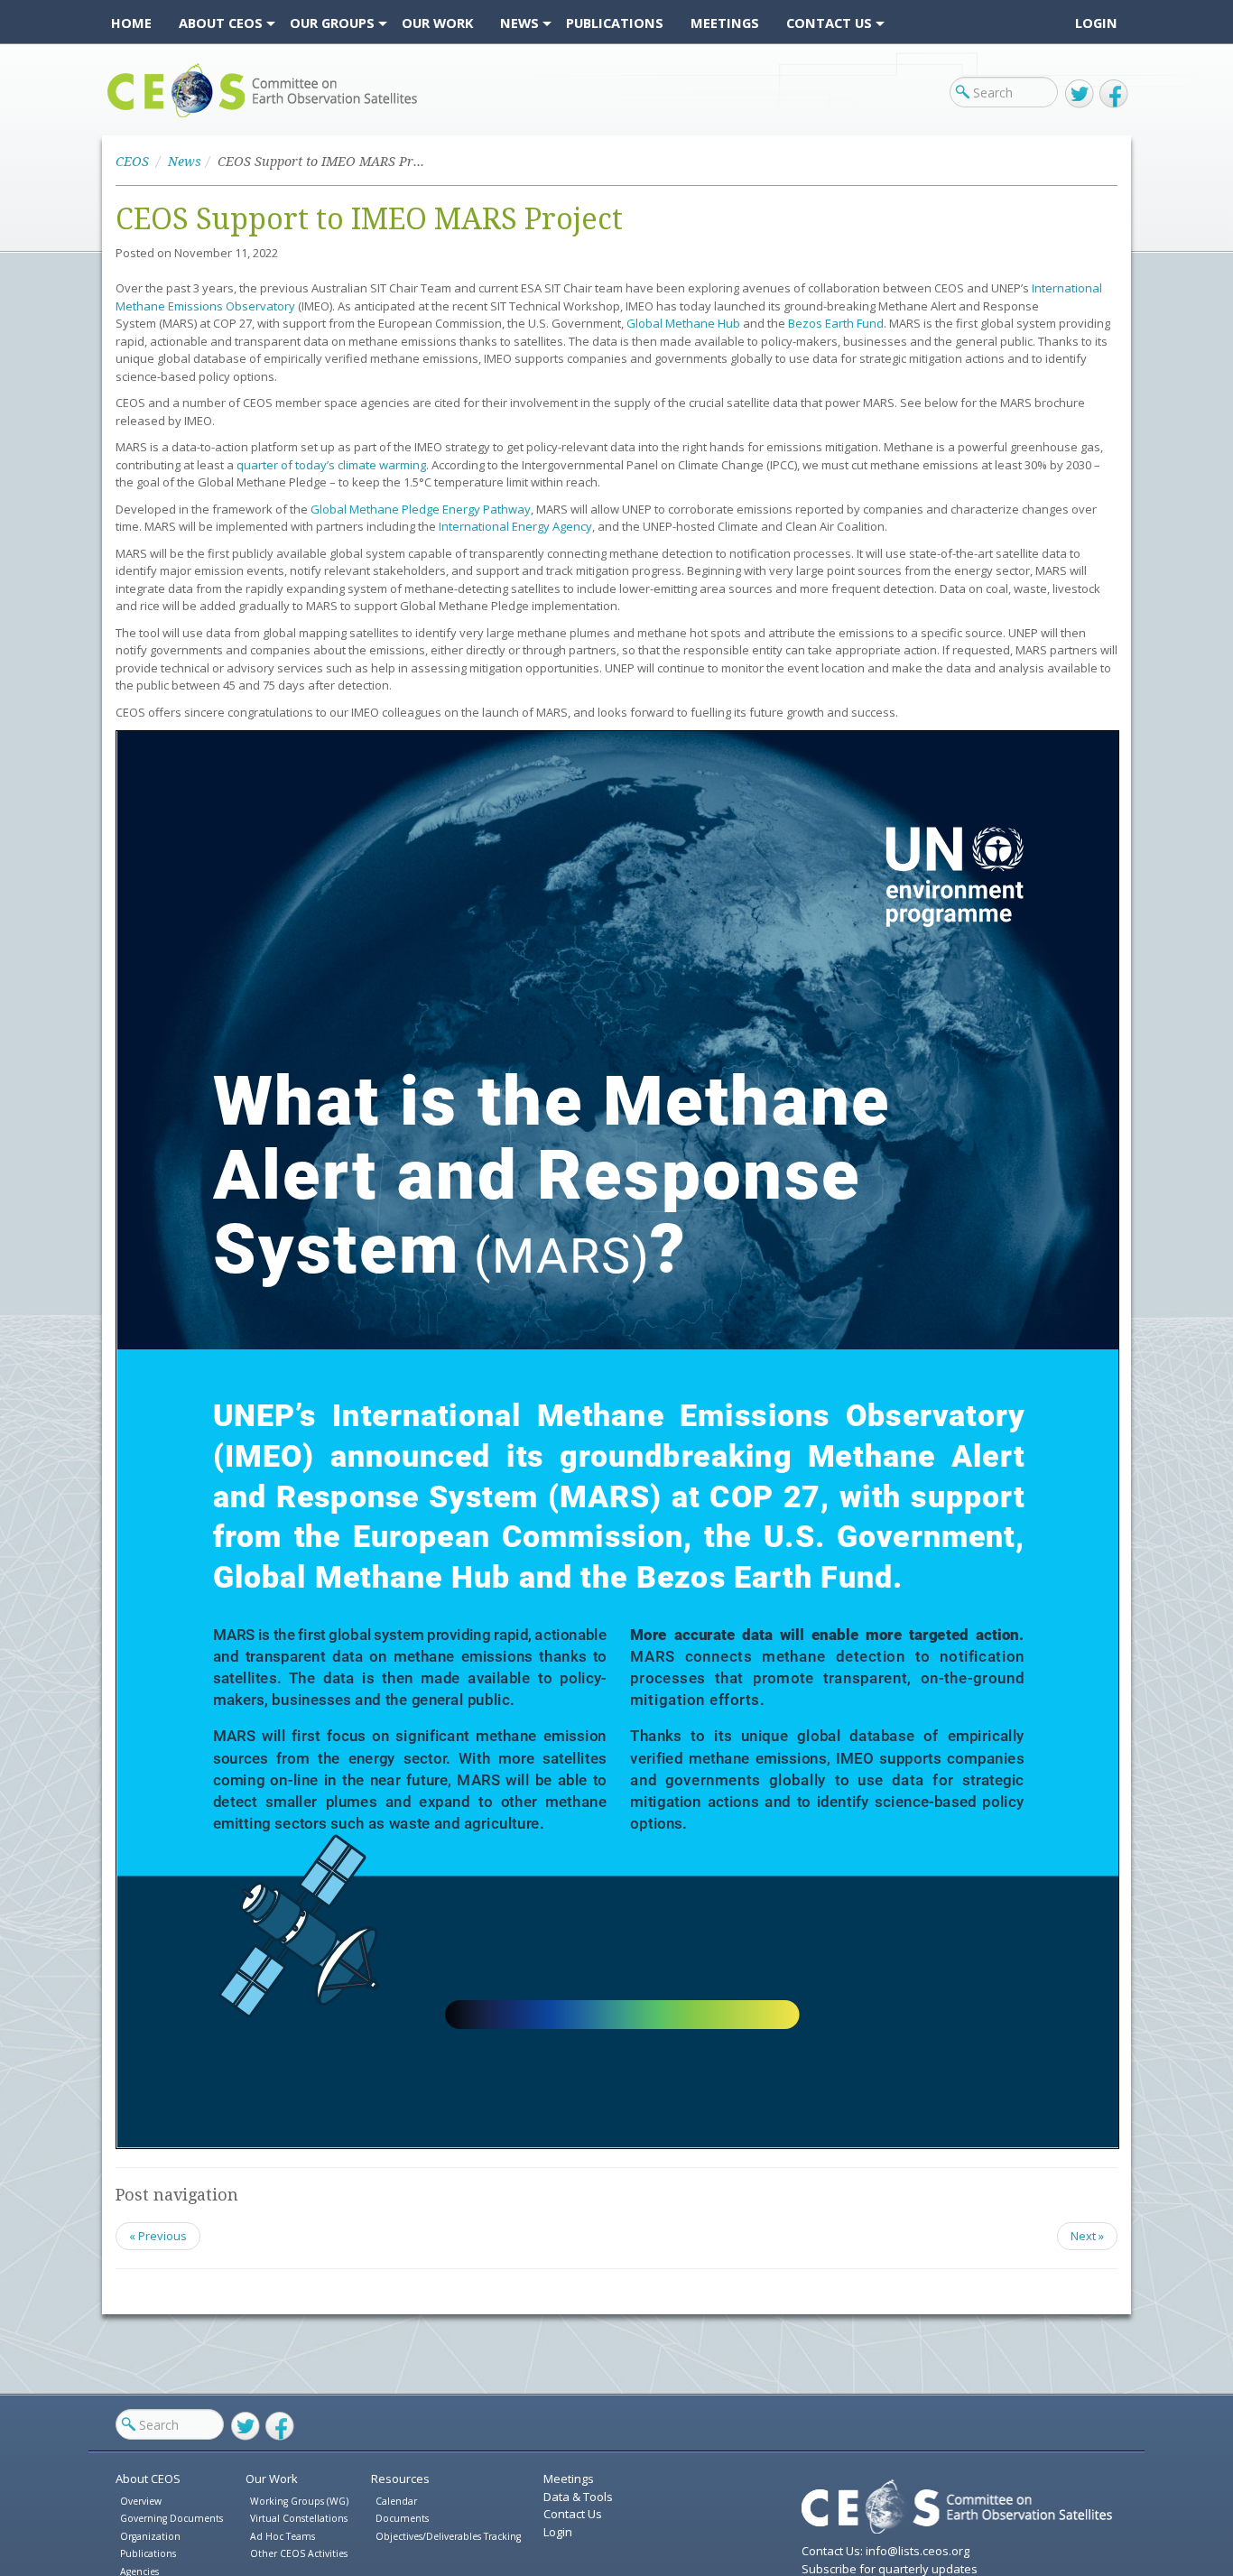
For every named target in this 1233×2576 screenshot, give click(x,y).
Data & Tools (578, 2497)
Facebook (1114, 94)
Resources (400, 2479)
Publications (148, 2553)
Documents (402, 2518)
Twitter (1080, 94)
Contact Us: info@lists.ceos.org (885, 2551)
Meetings (569, 2479)
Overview (141, 2501)
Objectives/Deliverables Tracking (448, 2536)
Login (1096, 23)
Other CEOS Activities (299, 2553)
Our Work (272, 2479)
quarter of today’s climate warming (331, 465)
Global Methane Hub (683, 323)
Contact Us (573, 2514)
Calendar (396, 2501)
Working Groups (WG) (299, 2501)
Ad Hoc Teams (283, 2536)
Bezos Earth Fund (836, 323)
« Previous (158, 2236)
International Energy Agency (515, 526)
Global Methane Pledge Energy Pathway (421, 509)
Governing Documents (172, 2518)
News (185, 162)
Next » (1087, 2236)
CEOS (122, 117)
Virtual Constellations (299, 2518)
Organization (150, 2536)
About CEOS (148, 2479)
